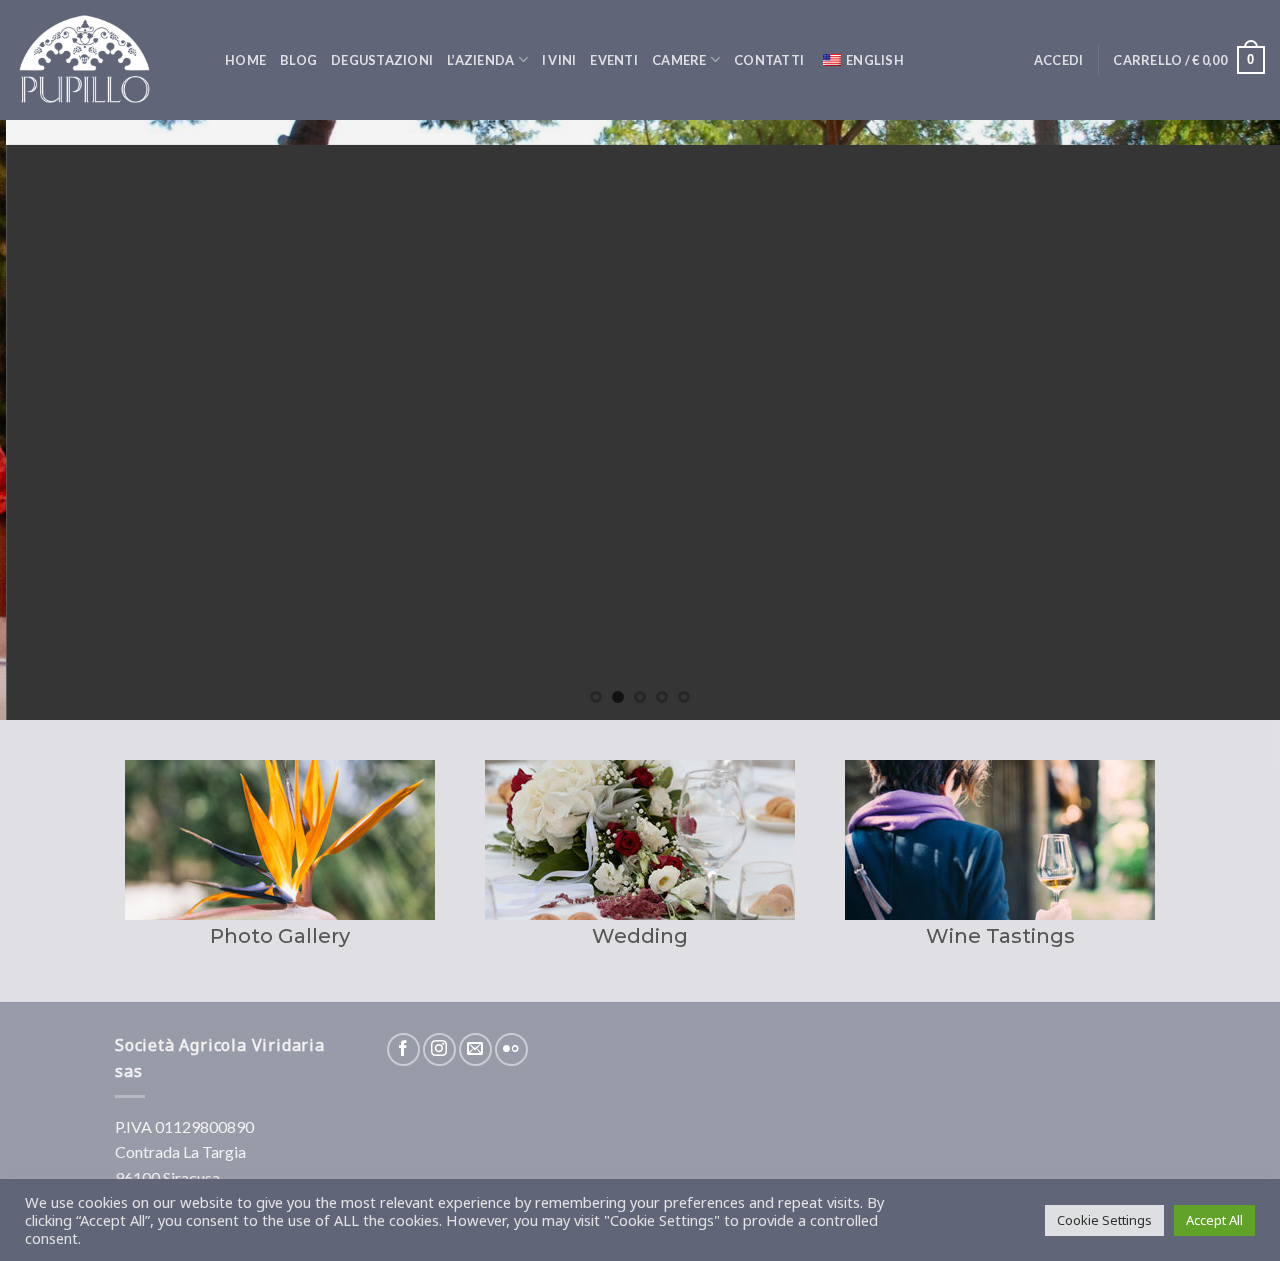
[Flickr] (511, 1049)
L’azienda (480, 60)
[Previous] (51, 420)
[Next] (1229, 420)
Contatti (769, 60)
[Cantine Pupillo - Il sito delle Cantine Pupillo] (105, 60)
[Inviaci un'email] (475, 1049)
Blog (298, 60)
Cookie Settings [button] (1104, 1220)
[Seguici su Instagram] (439, 1049)
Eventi (614, 60)
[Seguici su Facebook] (403, 1049)
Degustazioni (382, 60)
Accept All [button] (1214, 1220)
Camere (679, 60)
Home (245, 60)
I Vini (559, 60)
